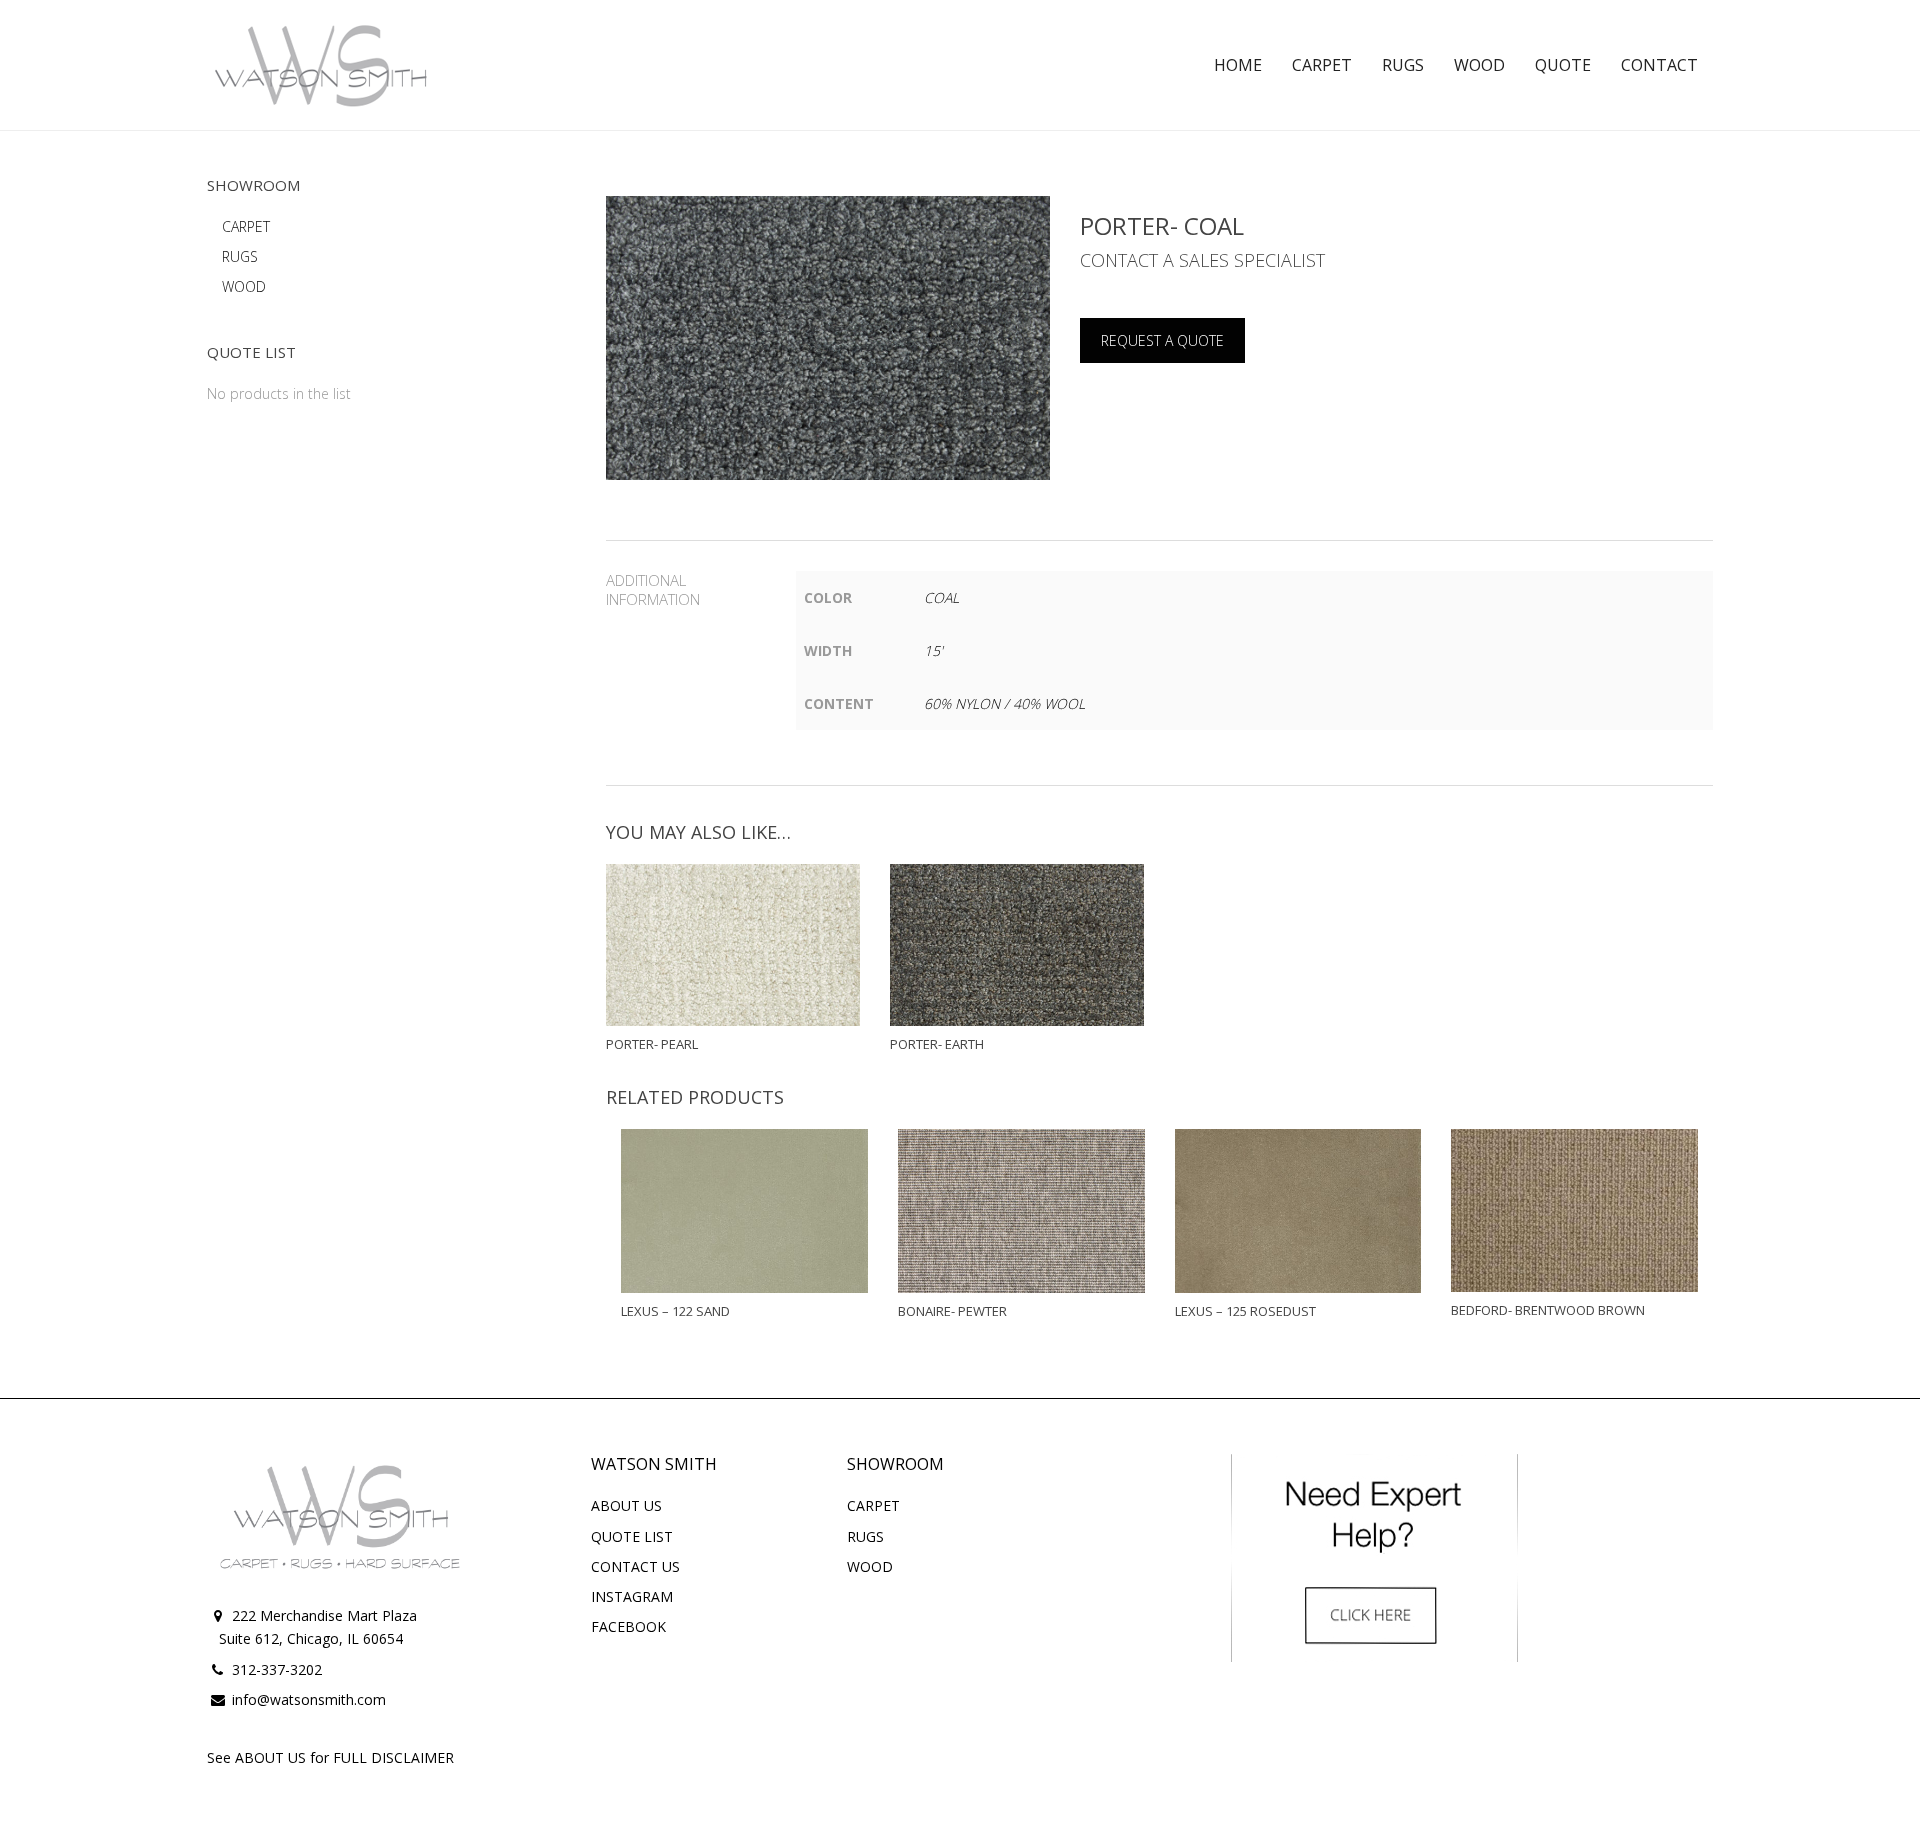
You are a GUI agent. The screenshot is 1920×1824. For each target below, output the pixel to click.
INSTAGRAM (632, 1596)
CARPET (246, 226)
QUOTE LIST (632, 1536)
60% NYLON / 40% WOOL (1004, 703)
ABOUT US (626, 1505)
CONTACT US (635, 1566)
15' (933, 650)
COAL (941, 597)
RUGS (240, 256)
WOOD (244, 286)
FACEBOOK (628, 1626)
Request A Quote (1162, 340)
